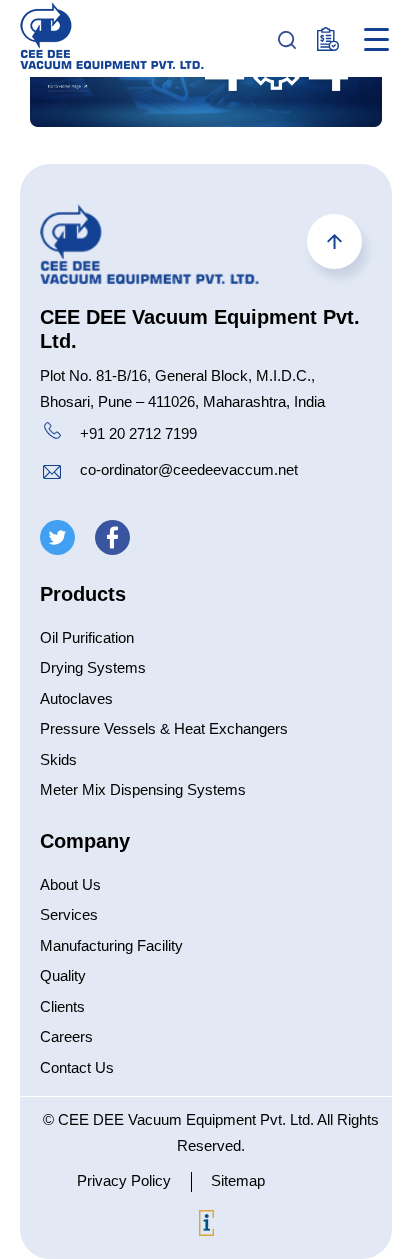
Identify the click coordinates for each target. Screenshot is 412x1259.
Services (69, 914)
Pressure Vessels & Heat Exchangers (164, 728)
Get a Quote (329, 39)
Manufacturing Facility (111, 945)
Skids (58, 759)
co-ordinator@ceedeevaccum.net (189, 469)
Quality (63, 975)
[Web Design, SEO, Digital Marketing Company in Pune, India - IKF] (206, 1226)
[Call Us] (52, 434)
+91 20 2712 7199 (138, 433)
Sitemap (238, 1180)
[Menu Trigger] (376, 39)
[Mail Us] (52, 474)
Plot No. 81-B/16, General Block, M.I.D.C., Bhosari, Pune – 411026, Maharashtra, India (182, 388)
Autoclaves (76, 698)
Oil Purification (87, 637)
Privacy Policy (124, 1180)
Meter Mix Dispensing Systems (143, 789)
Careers (66, 1036)
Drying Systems (93, 667)
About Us (70, 884)
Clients (62, 1006)
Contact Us (77, 1067)
